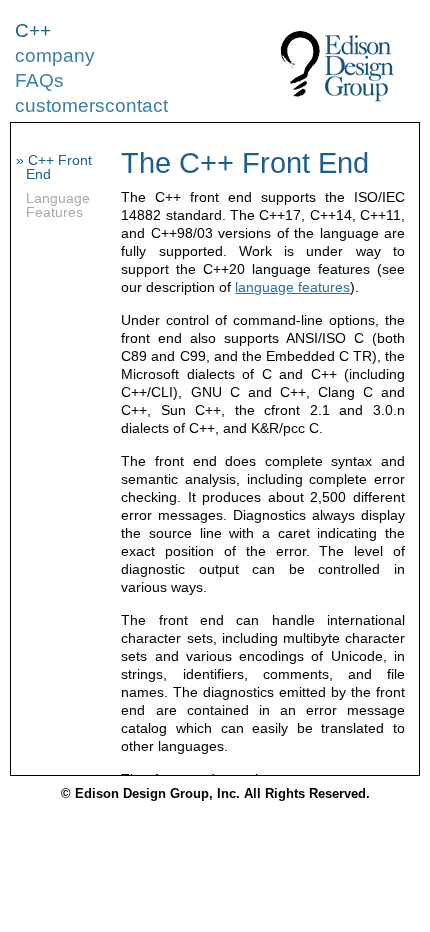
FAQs (39, 80)
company (55, 55)
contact (136, 105)
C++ (33, 30)
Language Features (58, 205)
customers (60, 105)
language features (292, 287)
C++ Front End (59, 167)
